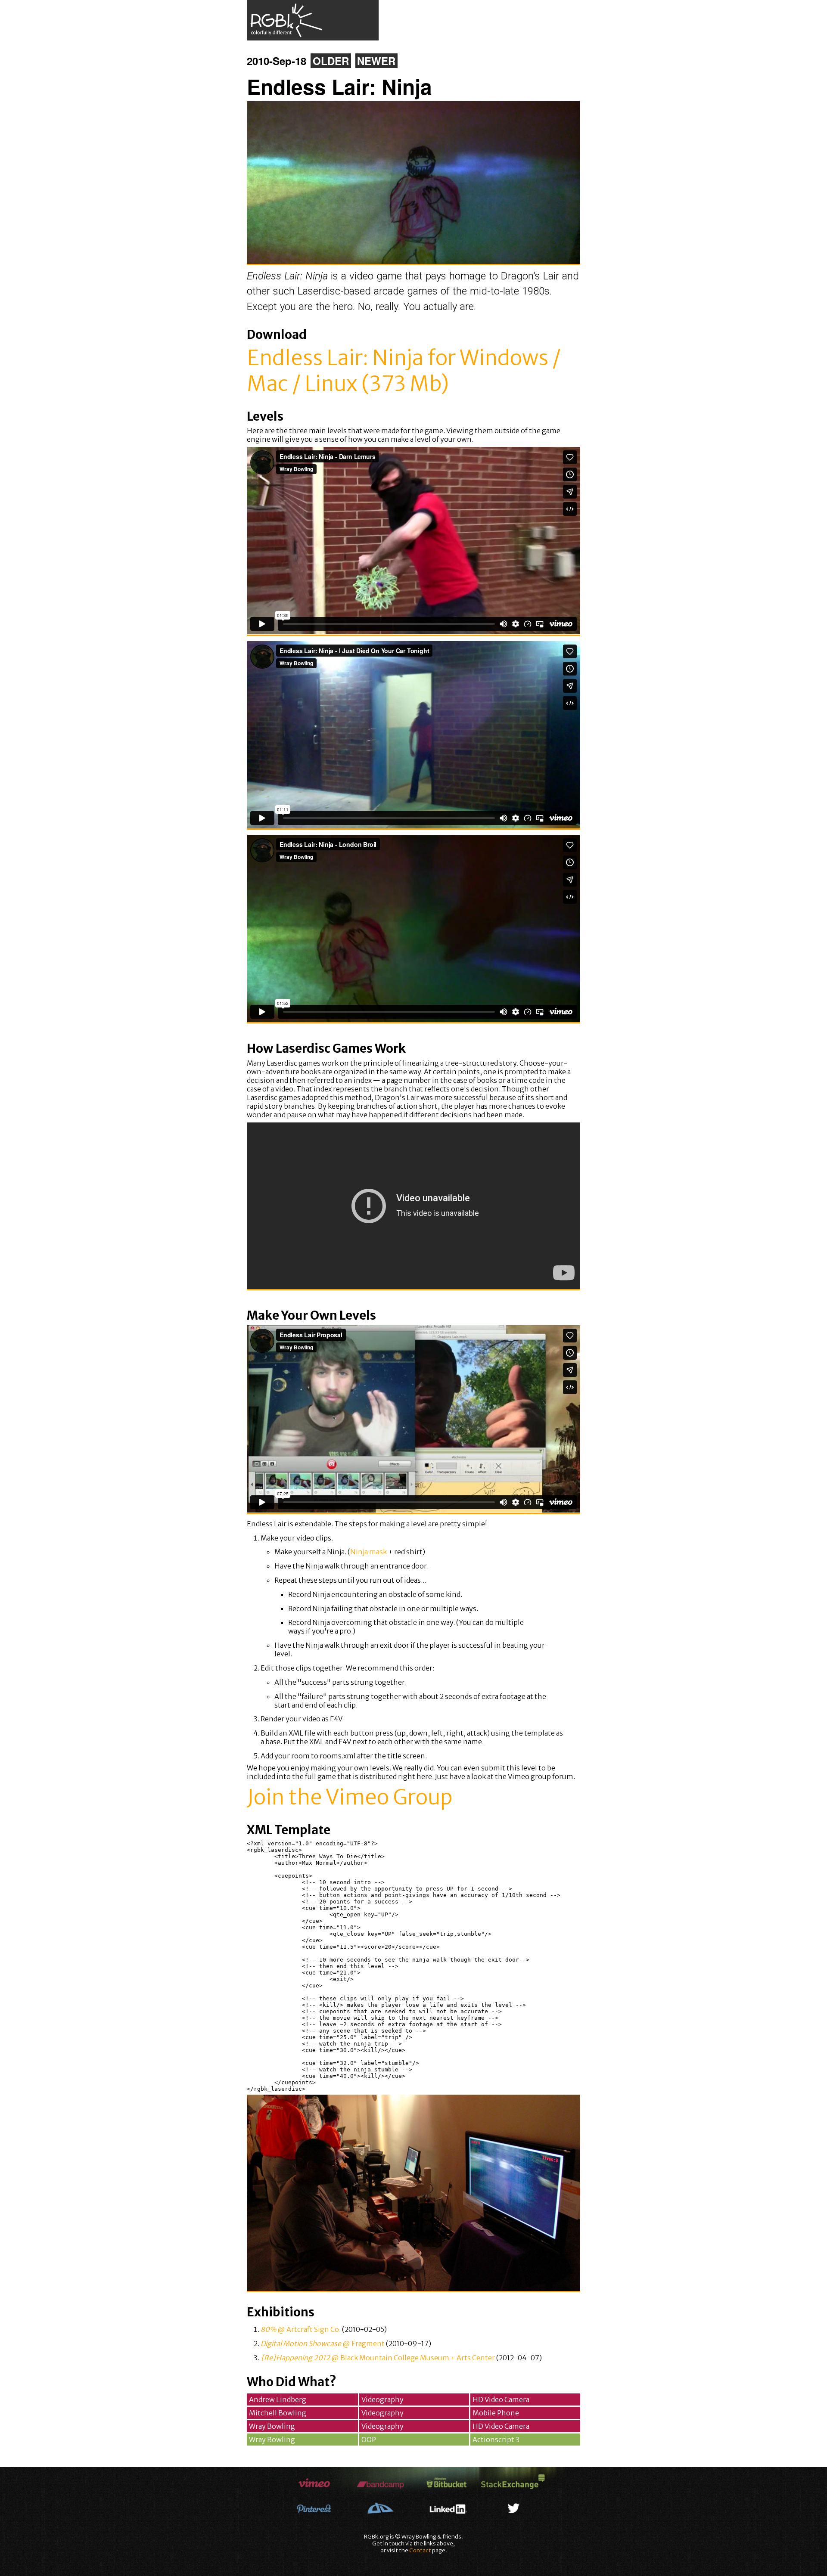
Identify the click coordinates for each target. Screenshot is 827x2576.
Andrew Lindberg (278, 2399)
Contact (420, 2550)
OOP (369, 2440)
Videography (382, 2399)
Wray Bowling (272, 2426)
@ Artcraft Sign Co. (301, 2329)
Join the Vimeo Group (350, 1797)
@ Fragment (323, 2344)
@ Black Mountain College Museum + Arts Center (378, 2358)
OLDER (331, 61)
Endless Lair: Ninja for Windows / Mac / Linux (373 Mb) (404, 371)
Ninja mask (368, 1552)
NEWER (376, 61)
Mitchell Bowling (278, 2413)
